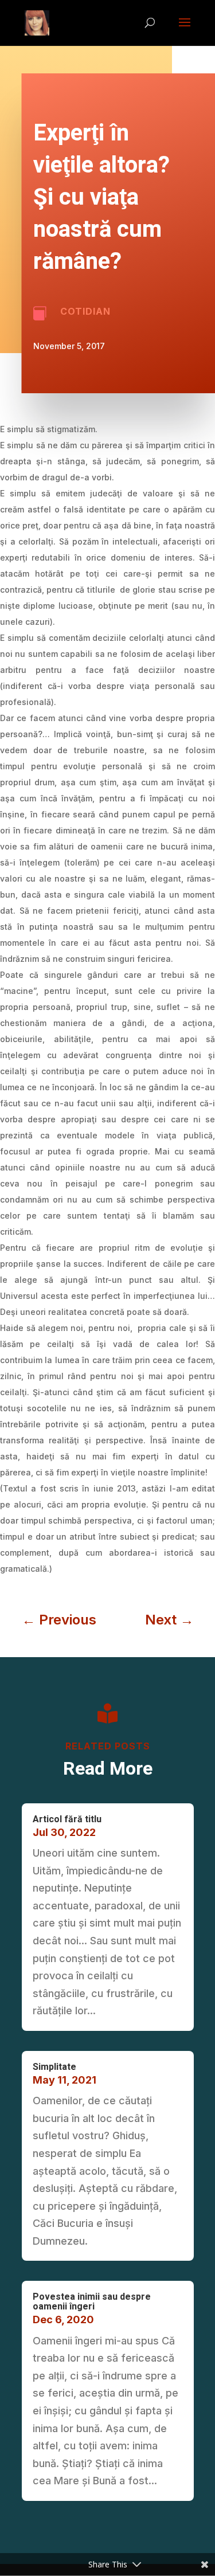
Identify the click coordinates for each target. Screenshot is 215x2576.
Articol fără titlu (67, 1819)
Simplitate (54, 2067)
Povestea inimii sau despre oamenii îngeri (92, 2302)
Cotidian (85, 311)
